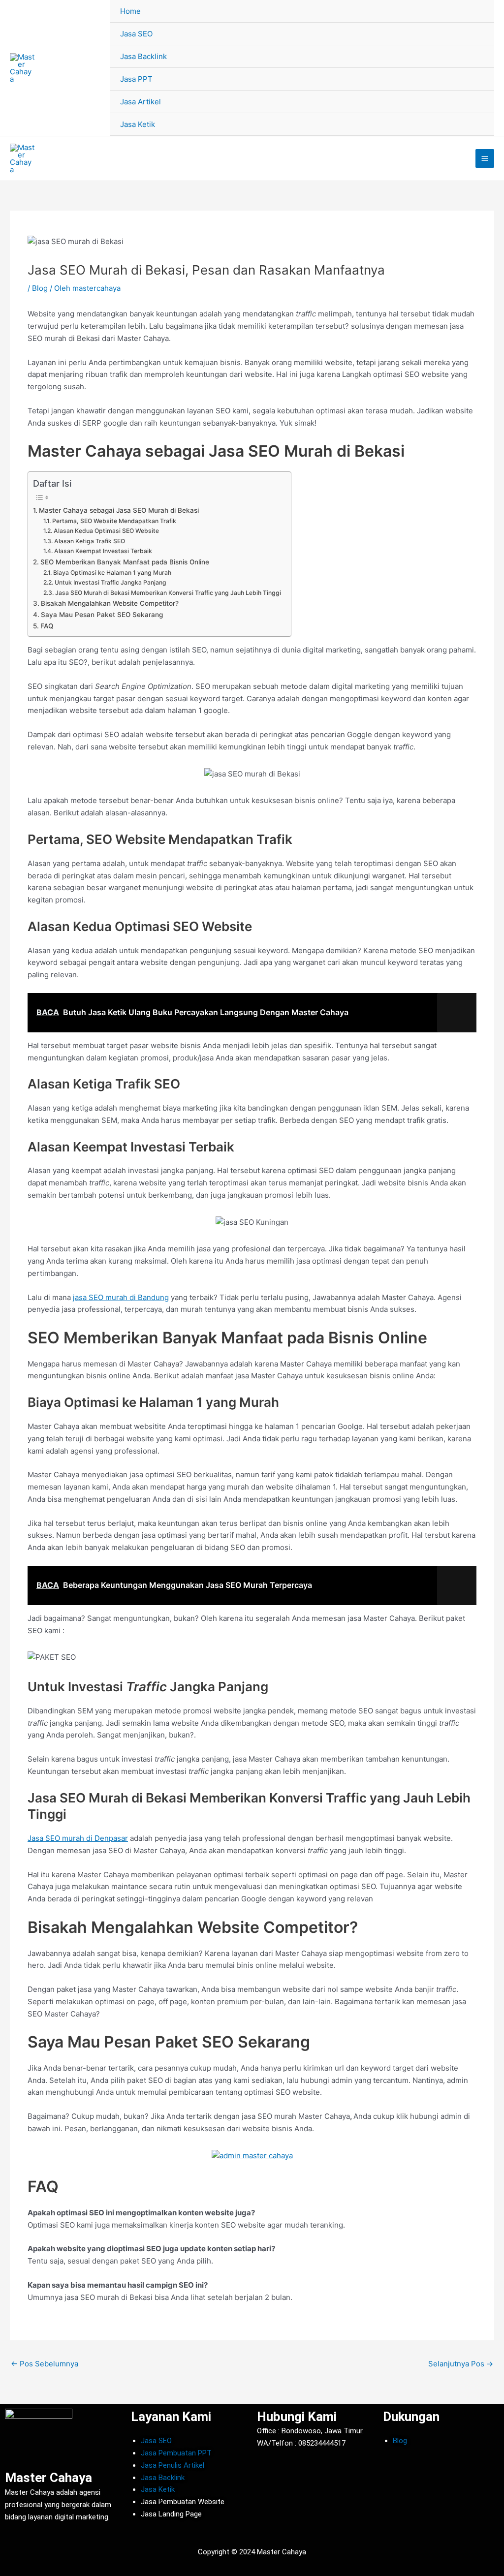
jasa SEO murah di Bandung (121, 1297)
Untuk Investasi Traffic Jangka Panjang (110, 582)
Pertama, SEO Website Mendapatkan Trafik (114, 521)
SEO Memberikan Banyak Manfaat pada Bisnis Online (125, 562)
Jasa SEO (136, 34)
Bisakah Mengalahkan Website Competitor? (110, 603)
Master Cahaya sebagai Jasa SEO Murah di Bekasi (119, 510)
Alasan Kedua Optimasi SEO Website (106, 531)
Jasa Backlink (143, 56)
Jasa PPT (136, 79)
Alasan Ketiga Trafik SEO (89, 541)
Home (130, 11)
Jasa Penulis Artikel (173, 2465)
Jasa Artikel (141, 102)
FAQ (47, 626)
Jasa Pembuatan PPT (176, 2453)
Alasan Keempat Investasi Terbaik (103, 551)
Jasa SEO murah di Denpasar (78, 1838)
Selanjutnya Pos (461, 2364)
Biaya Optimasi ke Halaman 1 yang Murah (112, 573)
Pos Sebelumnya (45, 2364)
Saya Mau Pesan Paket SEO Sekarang (102, 615)
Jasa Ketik (138, 124)
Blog (40, 288)
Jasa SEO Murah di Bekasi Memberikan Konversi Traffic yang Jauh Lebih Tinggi (168, 593)
